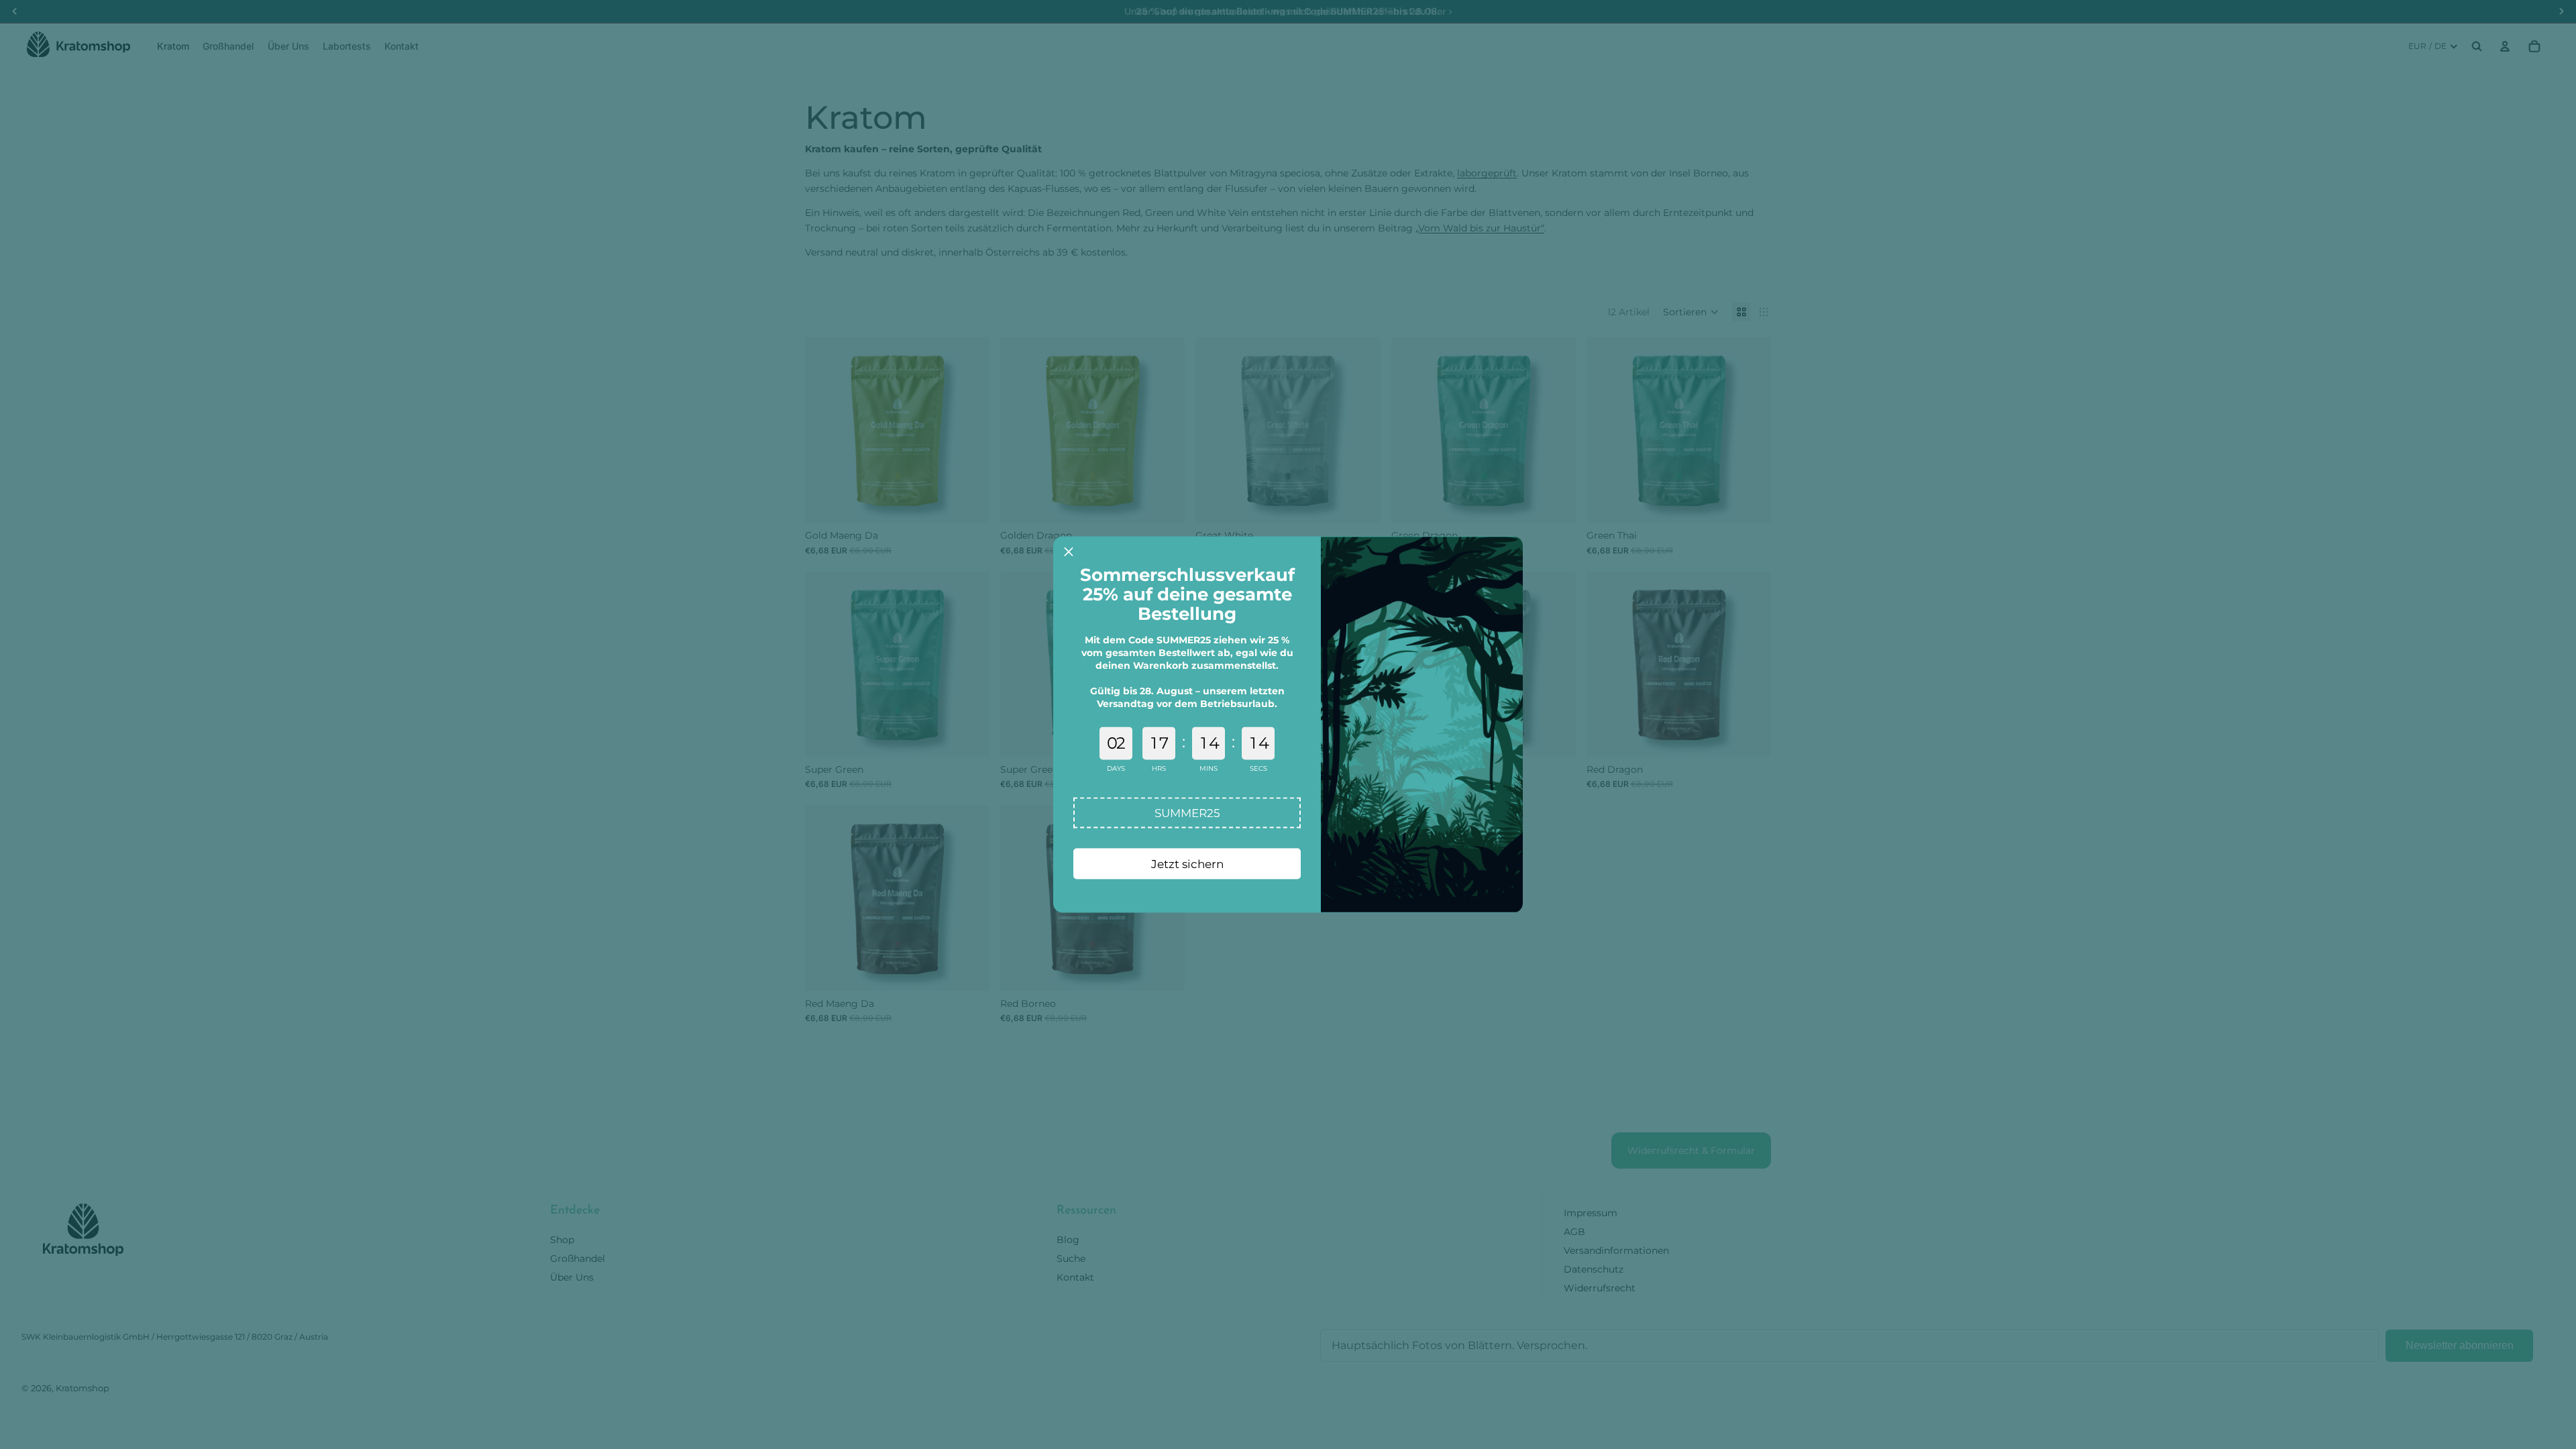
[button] (1187, 813)
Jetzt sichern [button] (1187, 863)
